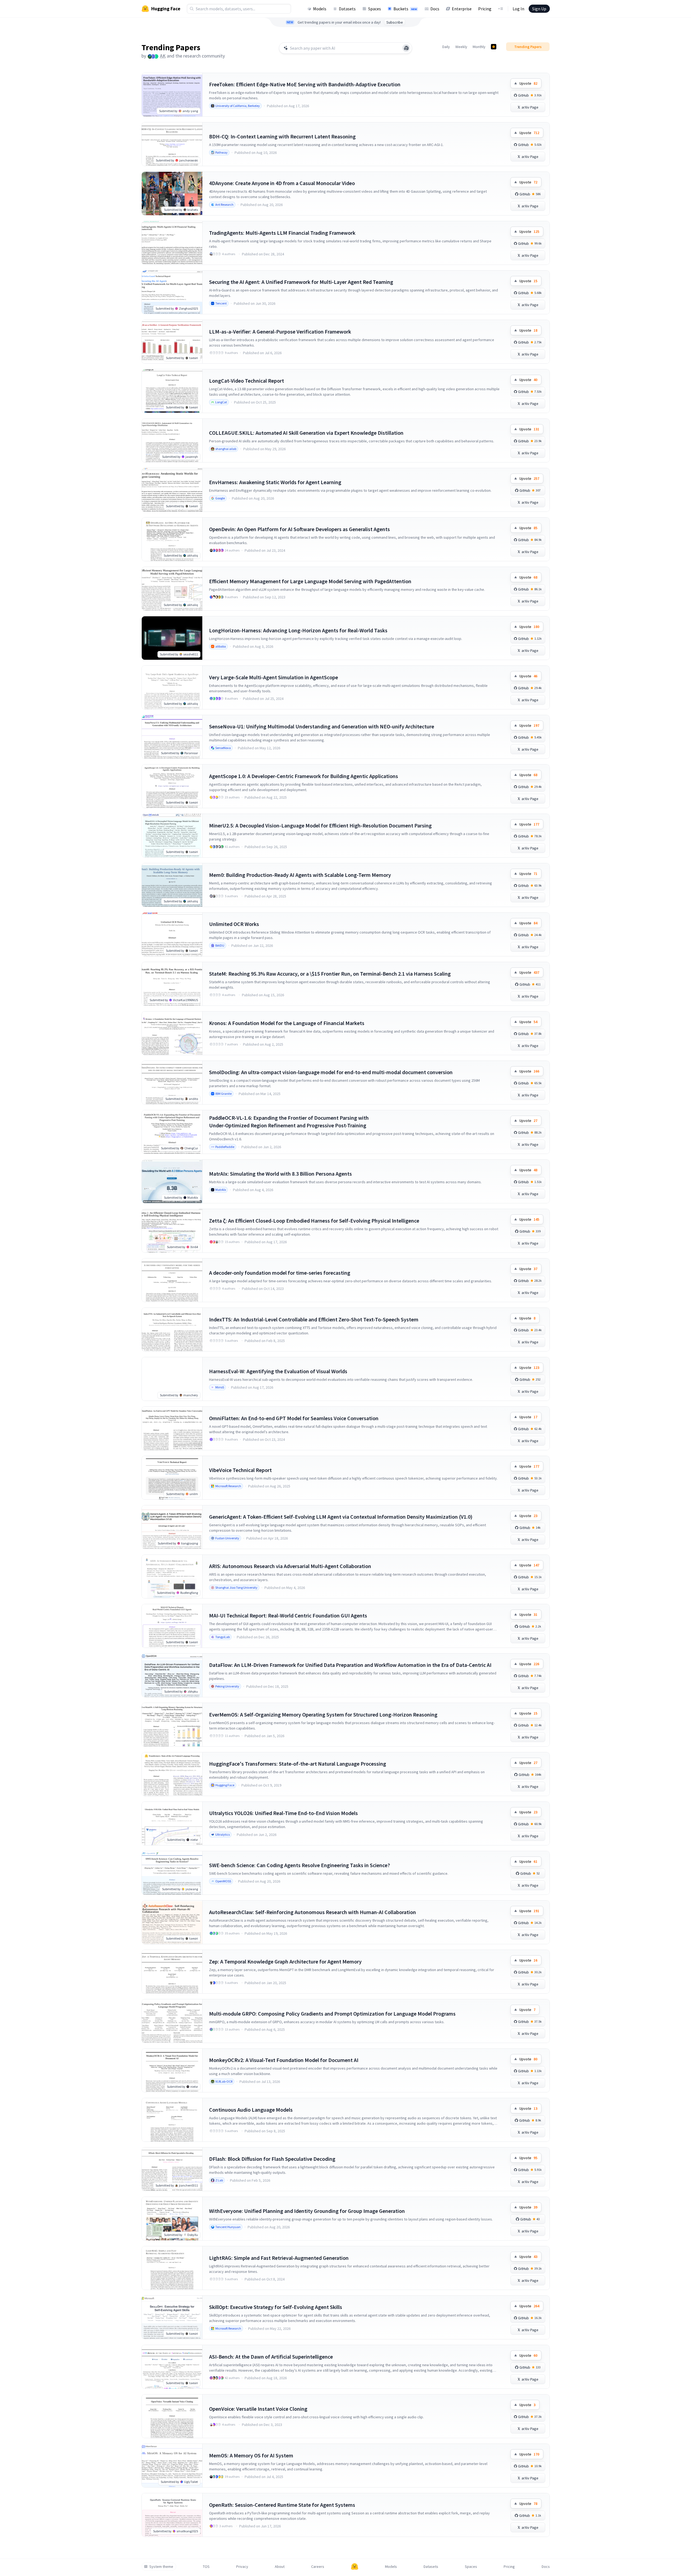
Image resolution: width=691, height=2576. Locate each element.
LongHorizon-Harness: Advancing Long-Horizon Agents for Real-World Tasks (298, 630)
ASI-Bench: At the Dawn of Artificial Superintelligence (271, 2357)
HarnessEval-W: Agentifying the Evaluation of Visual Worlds (278, 1371)
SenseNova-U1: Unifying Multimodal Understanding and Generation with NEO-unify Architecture (322, 726)
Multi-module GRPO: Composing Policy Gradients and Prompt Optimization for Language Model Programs (332, 2014)
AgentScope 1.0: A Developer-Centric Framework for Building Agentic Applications (304, 776)
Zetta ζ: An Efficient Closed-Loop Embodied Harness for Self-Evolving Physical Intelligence (314, 1221)
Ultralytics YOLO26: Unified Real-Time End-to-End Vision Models (283, 1813)
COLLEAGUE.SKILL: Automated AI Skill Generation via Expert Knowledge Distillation (306, 433)
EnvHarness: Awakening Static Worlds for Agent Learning (275, 482)
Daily (446, 47)
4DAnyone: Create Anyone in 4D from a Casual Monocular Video (282, 183)
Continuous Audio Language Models (251, 2110)
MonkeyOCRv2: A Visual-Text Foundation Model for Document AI (284, 2060)
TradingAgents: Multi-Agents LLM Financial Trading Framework (282, 233)
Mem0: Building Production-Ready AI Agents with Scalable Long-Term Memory (300, 875)
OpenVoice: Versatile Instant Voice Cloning (258, 2409)
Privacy (242, 2567)
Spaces (375, 9)
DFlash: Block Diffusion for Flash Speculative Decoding (272, 2159)
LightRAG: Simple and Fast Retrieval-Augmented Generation (279, 2258)
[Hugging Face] (355, 2567)
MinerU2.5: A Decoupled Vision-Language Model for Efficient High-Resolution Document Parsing (320, 825)
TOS (206, 2567)
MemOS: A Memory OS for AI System (251, 2455)
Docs (435, 9)
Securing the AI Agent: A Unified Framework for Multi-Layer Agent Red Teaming (301, 282)
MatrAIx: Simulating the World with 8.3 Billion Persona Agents (280, 1174)
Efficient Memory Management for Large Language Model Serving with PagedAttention (310, 581)
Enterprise (462, 9)
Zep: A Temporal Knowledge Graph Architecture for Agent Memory (285, 1961)
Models (320, 9)
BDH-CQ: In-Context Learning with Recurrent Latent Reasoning (282, 136)
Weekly (461, 47)
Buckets (405, 9)
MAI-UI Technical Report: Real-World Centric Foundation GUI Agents (288, 1615)
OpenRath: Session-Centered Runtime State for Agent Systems (282, 2505)
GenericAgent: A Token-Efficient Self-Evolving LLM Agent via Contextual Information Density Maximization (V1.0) (341, 1517)
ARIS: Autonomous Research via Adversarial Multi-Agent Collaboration (290, 1566)
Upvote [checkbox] (528, 83)
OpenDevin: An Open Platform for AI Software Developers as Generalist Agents (299, 529)
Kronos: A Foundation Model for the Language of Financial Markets (287, 1023)
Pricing (485, 9)
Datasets (347, 9)
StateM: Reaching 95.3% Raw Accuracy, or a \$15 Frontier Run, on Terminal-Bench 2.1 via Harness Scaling (330, 974)
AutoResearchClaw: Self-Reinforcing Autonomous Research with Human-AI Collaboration (313, 1912)
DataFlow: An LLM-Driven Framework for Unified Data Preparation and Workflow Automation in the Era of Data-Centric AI (350, 1665)
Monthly (479, 47)
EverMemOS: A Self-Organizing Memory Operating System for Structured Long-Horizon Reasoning (323, 1714)
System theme (161, 2567)
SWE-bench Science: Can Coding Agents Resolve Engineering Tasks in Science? (299, 1865)
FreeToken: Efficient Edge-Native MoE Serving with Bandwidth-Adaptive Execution (305, 84)
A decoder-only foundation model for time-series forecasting (280, 1273)
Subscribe (395, 22)
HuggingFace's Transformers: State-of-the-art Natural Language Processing (298, 1764)
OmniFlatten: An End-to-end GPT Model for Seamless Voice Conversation (294, 1418)
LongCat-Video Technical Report (247, 381)
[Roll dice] (406, 48)
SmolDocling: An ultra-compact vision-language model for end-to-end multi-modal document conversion (331, 1072)
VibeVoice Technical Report (240, 1470)
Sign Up (539, 9)
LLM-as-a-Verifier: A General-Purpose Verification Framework (280, 331)
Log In (518, 9)
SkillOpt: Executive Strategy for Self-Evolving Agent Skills (276, 2307)
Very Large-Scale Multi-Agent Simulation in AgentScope (274, 677)
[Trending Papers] (494, 47)
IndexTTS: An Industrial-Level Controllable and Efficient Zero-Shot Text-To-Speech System (314, 1319)
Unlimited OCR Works (234, 924)
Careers (318, 2567)
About (280, 2567)
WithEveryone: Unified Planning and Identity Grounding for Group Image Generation (307, 2211)
